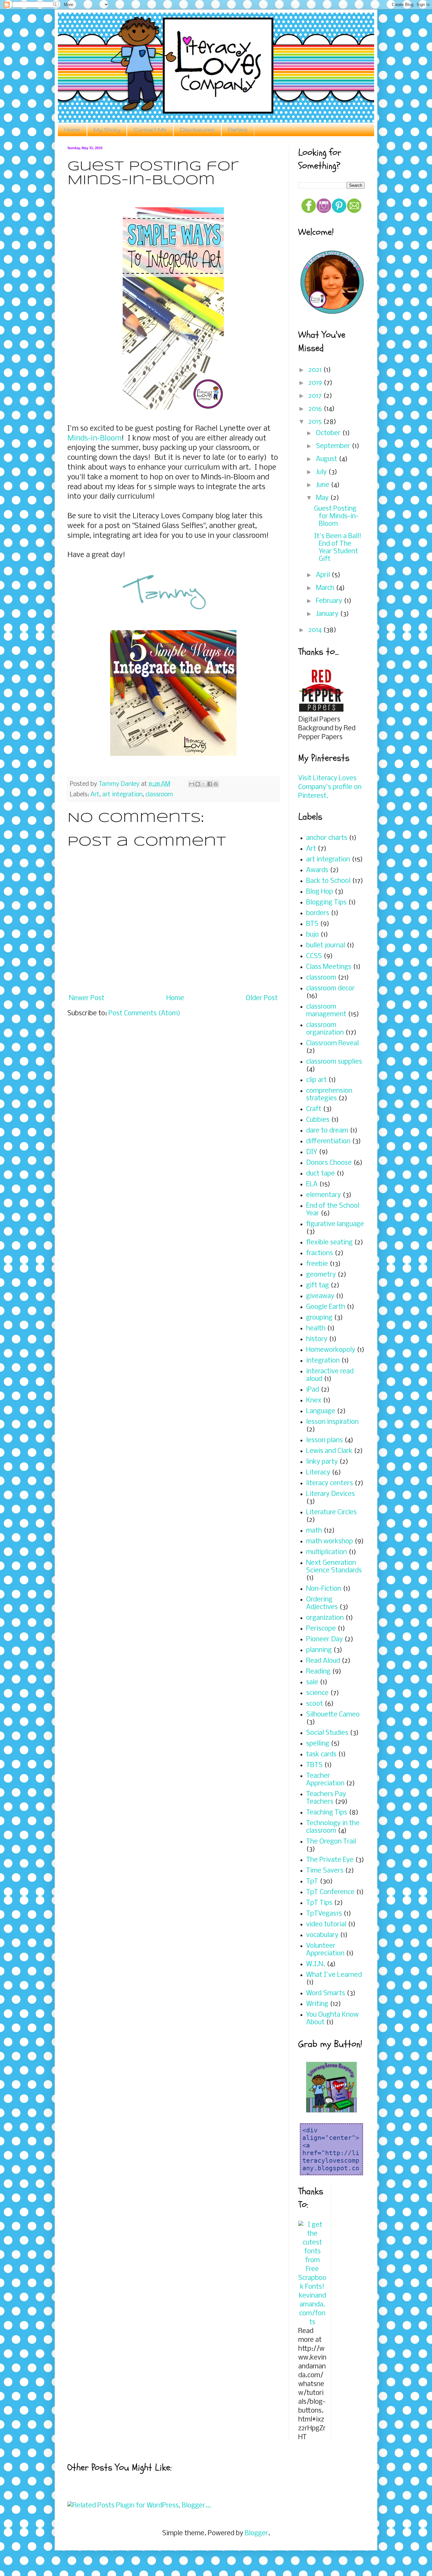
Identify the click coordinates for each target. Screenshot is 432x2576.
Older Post (262, 998)
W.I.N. (316, 1964)
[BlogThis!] (198, 784)
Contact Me (150, 129)
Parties (238, 129)
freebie (317, 1264)
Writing (317, 2004)
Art (95, 795)
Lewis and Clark (329, 1451)
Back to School (328, 881)
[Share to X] (204, 784)
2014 (316, 630)
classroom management (326, 1011)
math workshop (330, 1542)
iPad (313, 1390)
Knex (314, 1401)
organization (325, 1618)
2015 (316, 422)
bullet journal (326, 946)
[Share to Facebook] (210, 784)
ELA (312, 1185)
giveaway (320, 1296)
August (327, 459)
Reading (318, 1672)
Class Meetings (329, 967)
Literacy (318, 1473)
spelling (318, 1744)
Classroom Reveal (332, 1044)
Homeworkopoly (331, 1350)
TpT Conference (330, 1892)
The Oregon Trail (331, 1842)
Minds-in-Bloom (94, 438)
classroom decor (330, 989)
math (314, 1531)
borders (318, 913)
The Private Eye (330, 1860)
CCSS (314, 956)
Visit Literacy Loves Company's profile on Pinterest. (330, 787)
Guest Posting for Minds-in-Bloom (336, 516)
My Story (107, 129)
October (329, 433)
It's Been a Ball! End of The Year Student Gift (338, 548)
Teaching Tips (327, 1813)
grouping (319, 1318)
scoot (315, 1704)
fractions (320, 1253)
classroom (159, 795)
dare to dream (327, 1131)
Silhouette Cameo (333, 1715)
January (328, 614)
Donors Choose (329, 1163)
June (323, 485)
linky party (322, 1462)
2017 (316, 396)
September (334, 446)
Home (72, 129)
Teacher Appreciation (325, 1780)
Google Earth (326, 1307)
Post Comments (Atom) (144, 1014)
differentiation (328, 1142)
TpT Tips (319, 1903)
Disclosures (197, 129)
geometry (321, 1275)
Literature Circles (331, 1513)
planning (319, 1650)
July (322, 472)
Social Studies (327, 1733)
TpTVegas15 (324, 1914)
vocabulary (322, 1935)
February (330, 601)
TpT (312, 1882)
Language (321, 1411)
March (326, 588)
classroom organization (325, 1029)
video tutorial (326, 1925)
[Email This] (192, 784)
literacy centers (330, 1483)
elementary (324, 1195)
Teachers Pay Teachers (326, 1798)
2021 (316, 370)
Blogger (256, 2533)
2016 (316, 409)
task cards (321, 1755)
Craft (314, 1109)
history (317, 1339)
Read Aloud (323, 1661)
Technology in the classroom (333, 1827)
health (316, 1329)
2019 (316, 383)
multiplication (327, 1552)
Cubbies (318, 1120)
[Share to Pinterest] (216, 784)
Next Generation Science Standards (334, 1567)
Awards (317, 870)
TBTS (314, 1765)
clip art (316, 1080)
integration (323, 1361)
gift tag (318, 1286)
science (317, 1693)
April (324, 575)
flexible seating (329, 1243)
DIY (312, 1152)
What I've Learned (334, 1975)
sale (312, 1683)
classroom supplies (334, 1062)
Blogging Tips (326, 903)
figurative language (335, 1224)
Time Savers (325, 1871)
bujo (312, 935)
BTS (312, 924)
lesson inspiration (332, 1422)
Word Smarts (326, 1993)
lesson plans (324, 1440)
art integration (122, 795)
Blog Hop (320, 892)
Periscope (321, 1629)
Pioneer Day (324, 1640)
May (323, 498)
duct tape (321, 1174)
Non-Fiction (324, 1589)
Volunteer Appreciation (325, 1950)
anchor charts (327, 838)
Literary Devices (330, 1494)
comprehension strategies (329, 1095)
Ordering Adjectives (322, 1604)
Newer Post (87, 998)
